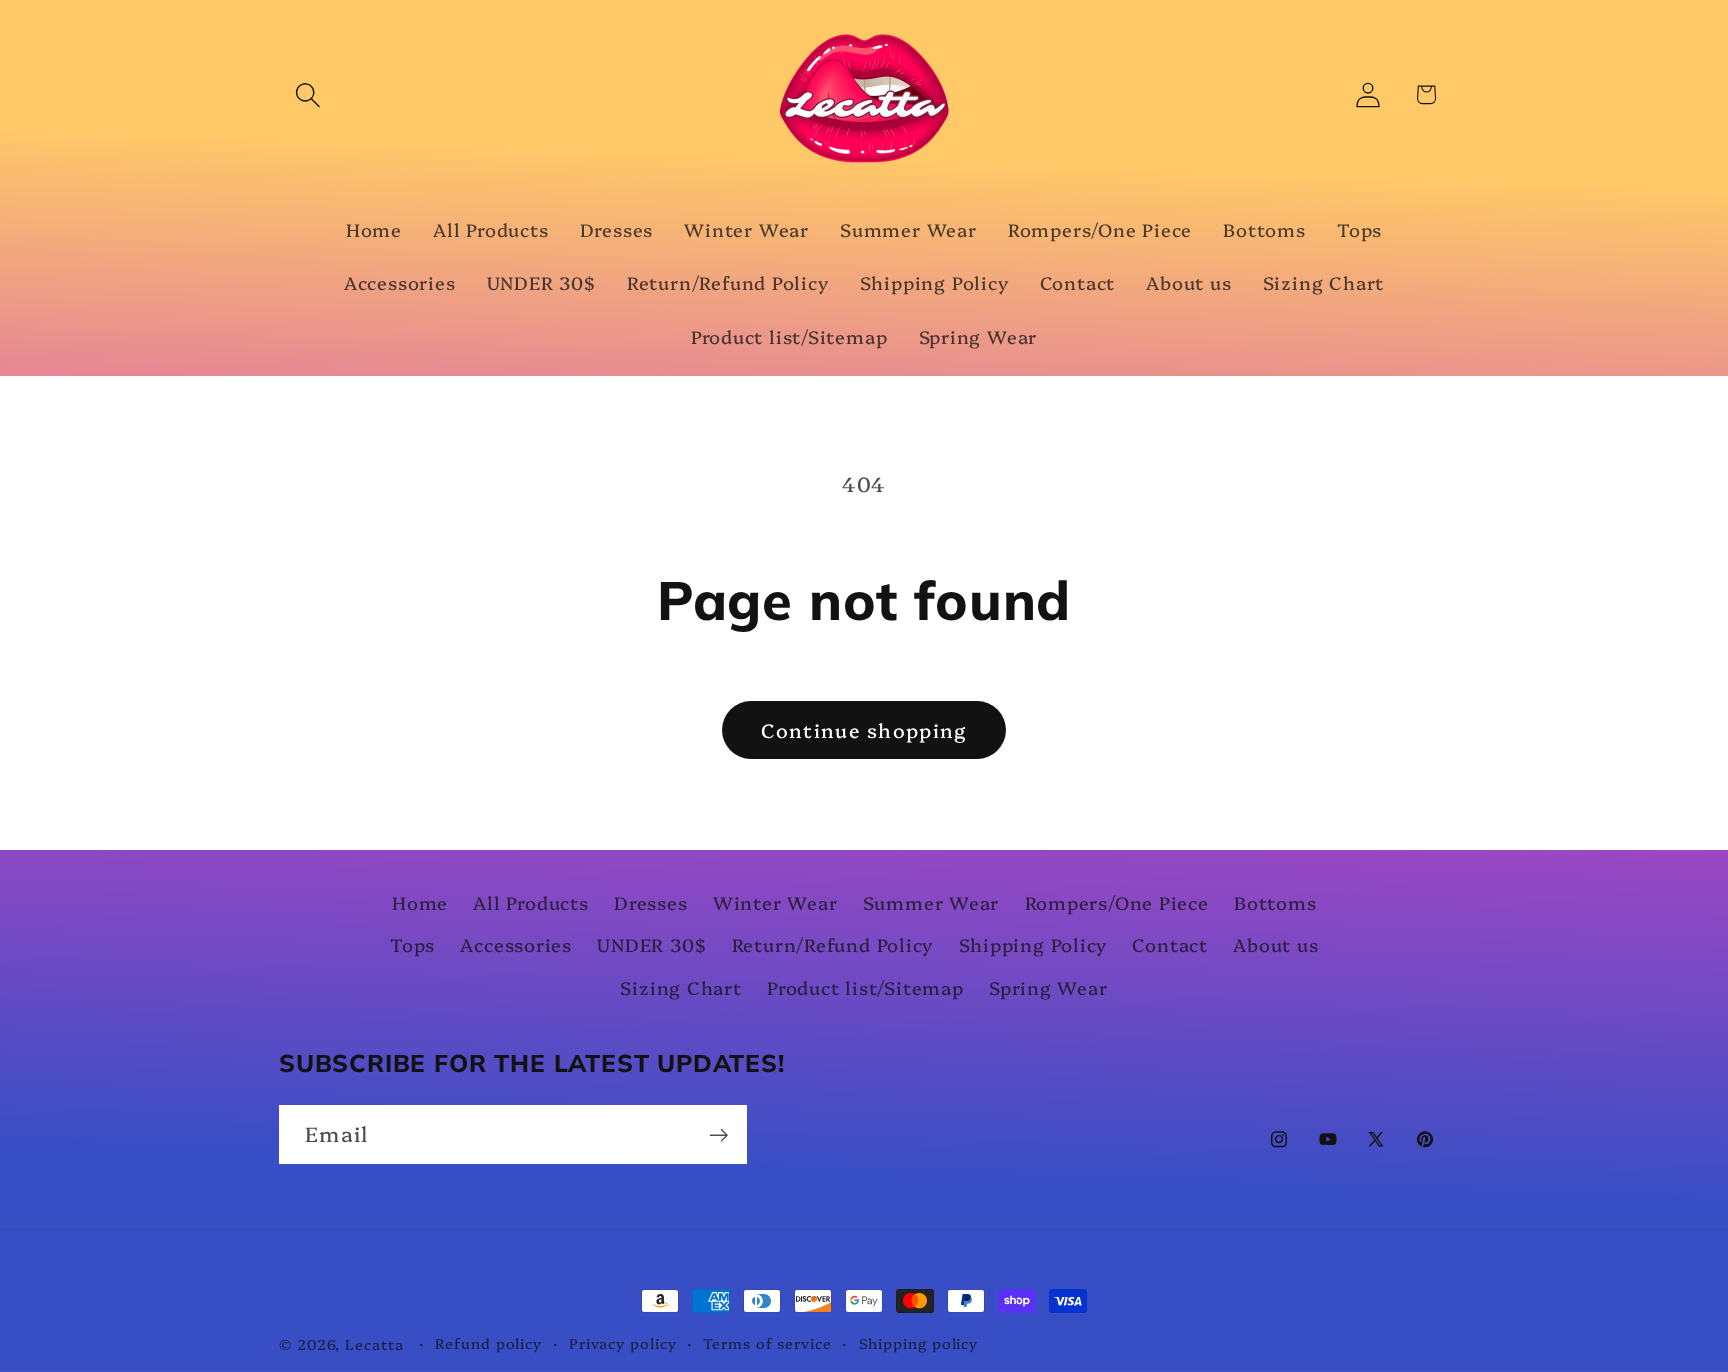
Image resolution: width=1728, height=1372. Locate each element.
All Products (530, 903)
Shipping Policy (1033, 945)
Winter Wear (775, 903)
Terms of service (767, 1343)
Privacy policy (623, 1343)
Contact (1169, 945)
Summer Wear (931, 903)
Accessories (516, 945)
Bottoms (1275, 903)
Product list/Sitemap (865, 987)
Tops (412, 945)
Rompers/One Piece (1117, 903)
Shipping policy (919, 1343)
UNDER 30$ (651, 945)
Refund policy (488, 1343)
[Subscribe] (718, 1135)
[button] (307, 94)
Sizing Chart (680, 987)
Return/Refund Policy (833, 945)
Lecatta (374, 1344)
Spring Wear (1048, 987)
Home (420, 903)
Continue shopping (863, 729)
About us (1275, 945)
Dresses (650, 903)
